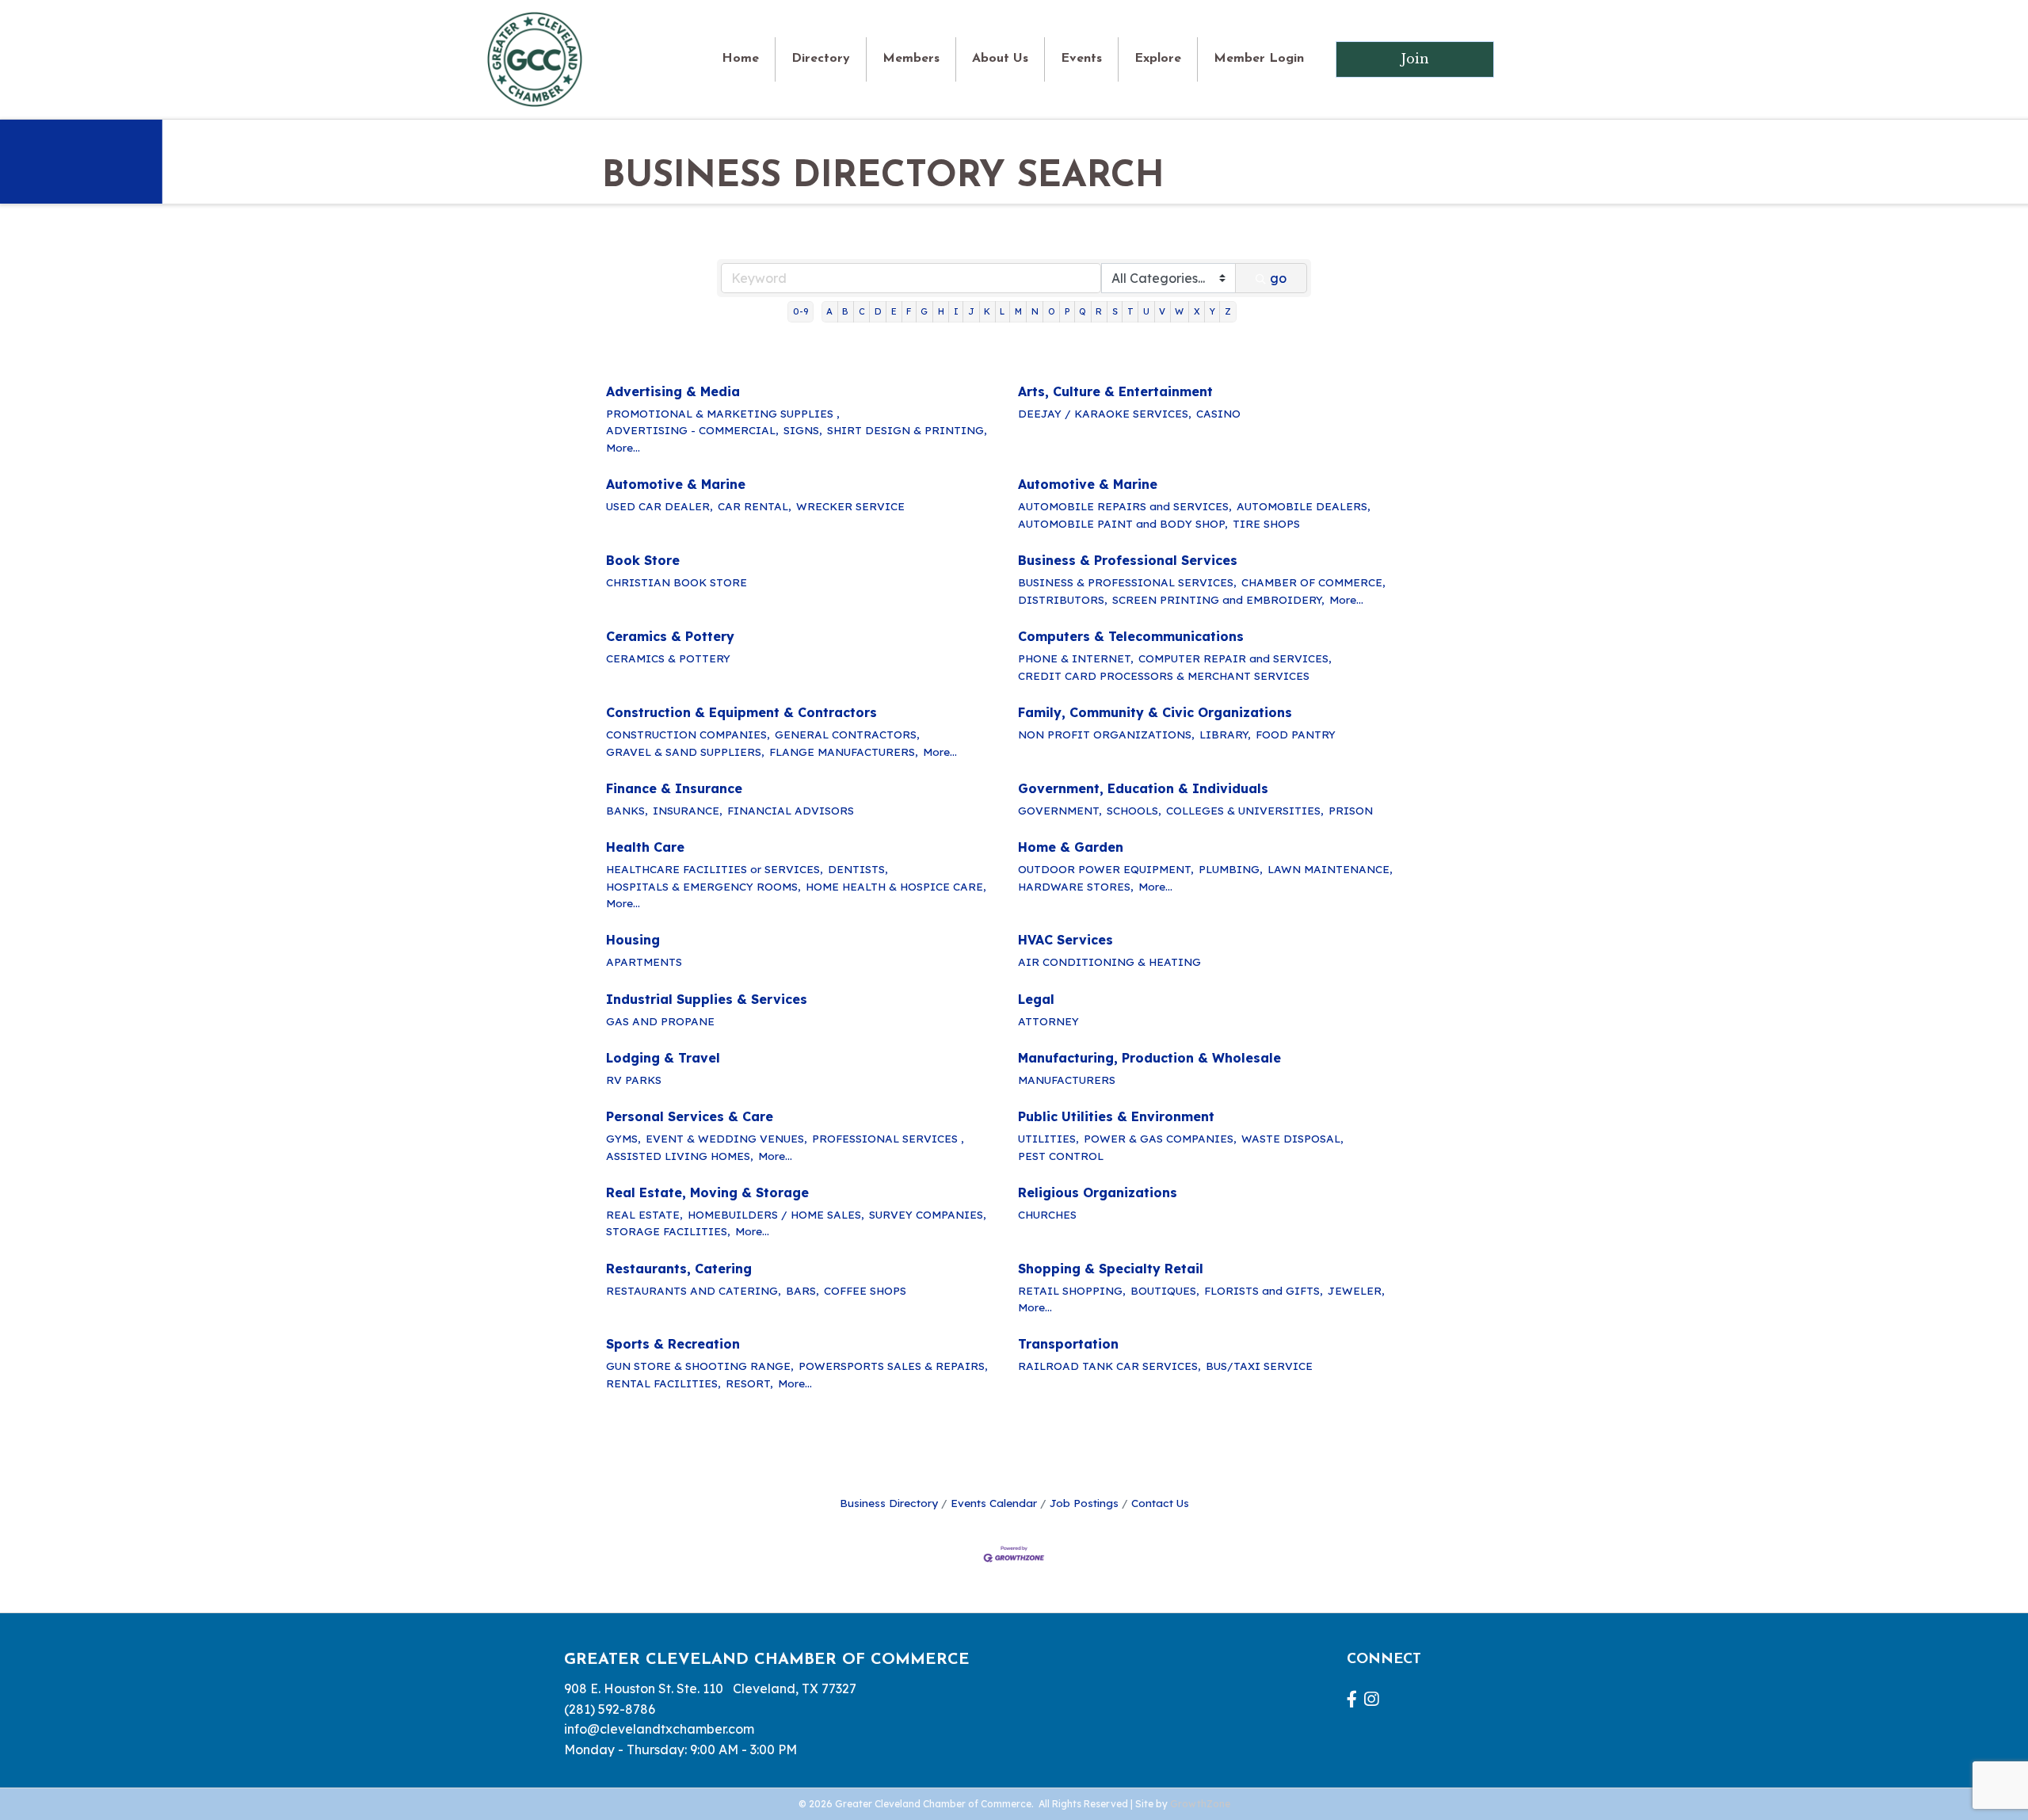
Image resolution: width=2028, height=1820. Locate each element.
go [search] (1278, 278)
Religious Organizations (1098, 1192)
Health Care (645, 847)
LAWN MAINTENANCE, (1330, 869)
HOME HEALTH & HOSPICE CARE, (896, 886)
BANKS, (627, 810)
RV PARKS (634, 1080)
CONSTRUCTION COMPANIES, (688, 734)
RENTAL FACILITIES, (663, 1383)
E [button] (894, 311)
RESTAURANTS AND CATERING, (694, 1290)
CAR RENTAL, (755, 506)
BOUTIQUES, (1165, 1290)
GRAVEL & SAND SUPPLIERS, (685, 752)
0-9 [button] (801, 311)
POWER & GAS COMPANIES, (1160, 1138)
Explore (1158, 59)
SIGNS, (803, 430)
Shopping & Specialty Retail (1111, 1269)
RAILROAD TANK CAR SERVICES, (1109, 1366)
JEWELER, (1356, 1290)
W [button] (1179, 311)
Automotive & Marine (676, 484)
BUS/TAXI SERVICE (1259, 1366)
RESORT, (749, 1383)
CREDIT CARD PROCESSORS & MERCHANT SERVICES (1164, 675)
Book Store (643, 560)
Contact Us (1160, 1503)
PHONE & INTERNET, (1076, 658)
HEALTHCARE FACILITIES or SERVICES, (715, 869)
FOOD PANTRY (1296, 734)
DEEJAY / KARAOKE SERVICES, (1105, 413)
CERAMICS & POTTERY (668, 658)
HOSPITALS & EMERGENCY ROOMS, (703, 886)
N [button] (1035, 311)
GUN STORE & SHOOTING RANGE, (700, 1366)
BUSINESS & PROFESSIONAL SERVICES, (1127, 582)
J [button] (971, 311)
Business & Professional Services (1128, 560)
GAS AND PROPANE (660, 1021)
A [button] (829, 311)
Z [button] (1228, 311)
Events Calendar (994, 1503)
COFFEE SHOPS (865, 1290)
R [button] (1099, 311)
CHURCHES (1047, 1214)
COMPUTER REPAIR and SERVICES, (1235, 658)
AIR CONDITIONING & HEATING (1109, 962)
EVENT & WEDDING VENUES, (726, 1138)
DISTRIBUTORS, (1063, 599)
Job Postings (1084, 1503)
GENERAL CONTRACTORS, (847, 734)
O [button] (1052, 311)
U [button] (1146, 311)
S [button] (1115, 311)
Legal (1036, 999)
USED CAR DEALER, (659, 506)
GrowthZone (1200, 1804)
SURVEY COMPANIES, (928, 1214)
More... (623, 447)
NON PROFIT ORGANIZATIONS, (1106, 734)
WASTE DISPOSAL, (1292, 1138)
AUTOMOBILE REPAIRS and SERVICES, (1125, 506)
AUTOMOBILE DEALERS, (1304, 506)
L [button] (1002, 311)
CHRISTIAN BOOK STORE (677, 582)
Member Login (1259, 59)
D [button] (878, 311)
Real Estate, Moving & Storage (707, 1192)
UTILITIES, (1048, 1138)
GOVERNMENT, (1060, 810)
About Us (1000, 59)
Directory (821, 59)
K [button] (987, 311)
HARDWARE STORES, (1076, 886)
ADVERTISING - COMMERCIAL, (692, 430)
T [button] (1130, 311)
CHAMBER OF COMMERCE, (1313, 582)
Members (911, 59)
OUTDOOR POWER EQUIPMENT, (1106, 869)
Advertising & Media (673, 391)
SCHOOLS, (1134, 810)
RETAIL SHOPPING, (1072, 1290)
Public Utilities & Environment (1116, 1116)
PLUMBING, (1231, 869)
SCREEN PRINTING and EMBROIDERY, (1218, 599)
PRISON (1351, 810)
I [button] (956, 311)
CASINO (1218, 413)
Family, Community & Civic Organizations (1155, 712)
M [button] (1018, 311)
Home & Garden (1071, 847)
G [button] (924, 311)
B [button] (845, 311)
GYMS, (623, 1138)
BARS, (802, 1290)
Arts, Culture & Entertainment (1115, 391)
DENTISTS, (858, 869)
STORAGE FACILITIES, (668, 1231)
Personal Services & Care (690, 1116)
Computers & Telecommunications (1131, 636)
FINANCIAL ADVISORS (791, 810)
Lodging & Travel (663, 1058)
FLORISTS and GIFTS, (1264, 1290)
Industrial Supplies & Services (707, 999)
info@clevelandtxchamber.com (659, 1729)
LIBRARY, (1225, 734)
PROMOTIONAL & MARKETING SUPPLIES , (723, 413)
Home (740, 59)
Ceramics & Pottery (670, 636)
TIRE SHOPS (1266, 523)
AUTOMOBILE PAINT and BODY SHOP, (1123, 523)
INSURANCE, (688, 810)
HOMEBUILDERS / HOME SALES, (776, 1214)
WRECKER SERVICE (850, 506)
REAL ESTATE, (644, 1214)
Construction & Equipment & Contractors (741, 712)
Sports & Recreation (673, 1344)
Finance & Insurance (674, 788)
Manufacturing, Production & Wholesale (1149, 1058)
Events (1081, 59)
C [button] (862, 311)
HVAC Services (1065, 940)
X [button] (1197, 311)
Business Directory (889, 1503)
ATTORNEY (1048, 1021)
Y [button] (1212, 311)
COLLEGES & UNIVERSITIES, (1245, 810)
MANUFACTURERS (1067, 1080)
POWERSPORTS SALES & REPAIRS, (893, 1366)
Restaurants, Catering (679, 1269)
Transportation (1068, 1344)
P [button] (1067, 311)
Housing (633, 940)
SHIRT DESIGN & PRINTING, (907, 430)
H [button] (941, 311)
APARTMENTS (644, 962)
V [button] (1162, 311)
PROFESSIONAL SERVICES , (888, 1138)
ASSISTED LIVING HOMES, (680, 1156)
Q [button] (1083, 311)
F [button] (909, 311)
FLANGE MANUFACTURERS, (844, 752)
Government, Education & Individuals (1143, 788)
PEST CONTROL (1061, 1156)
